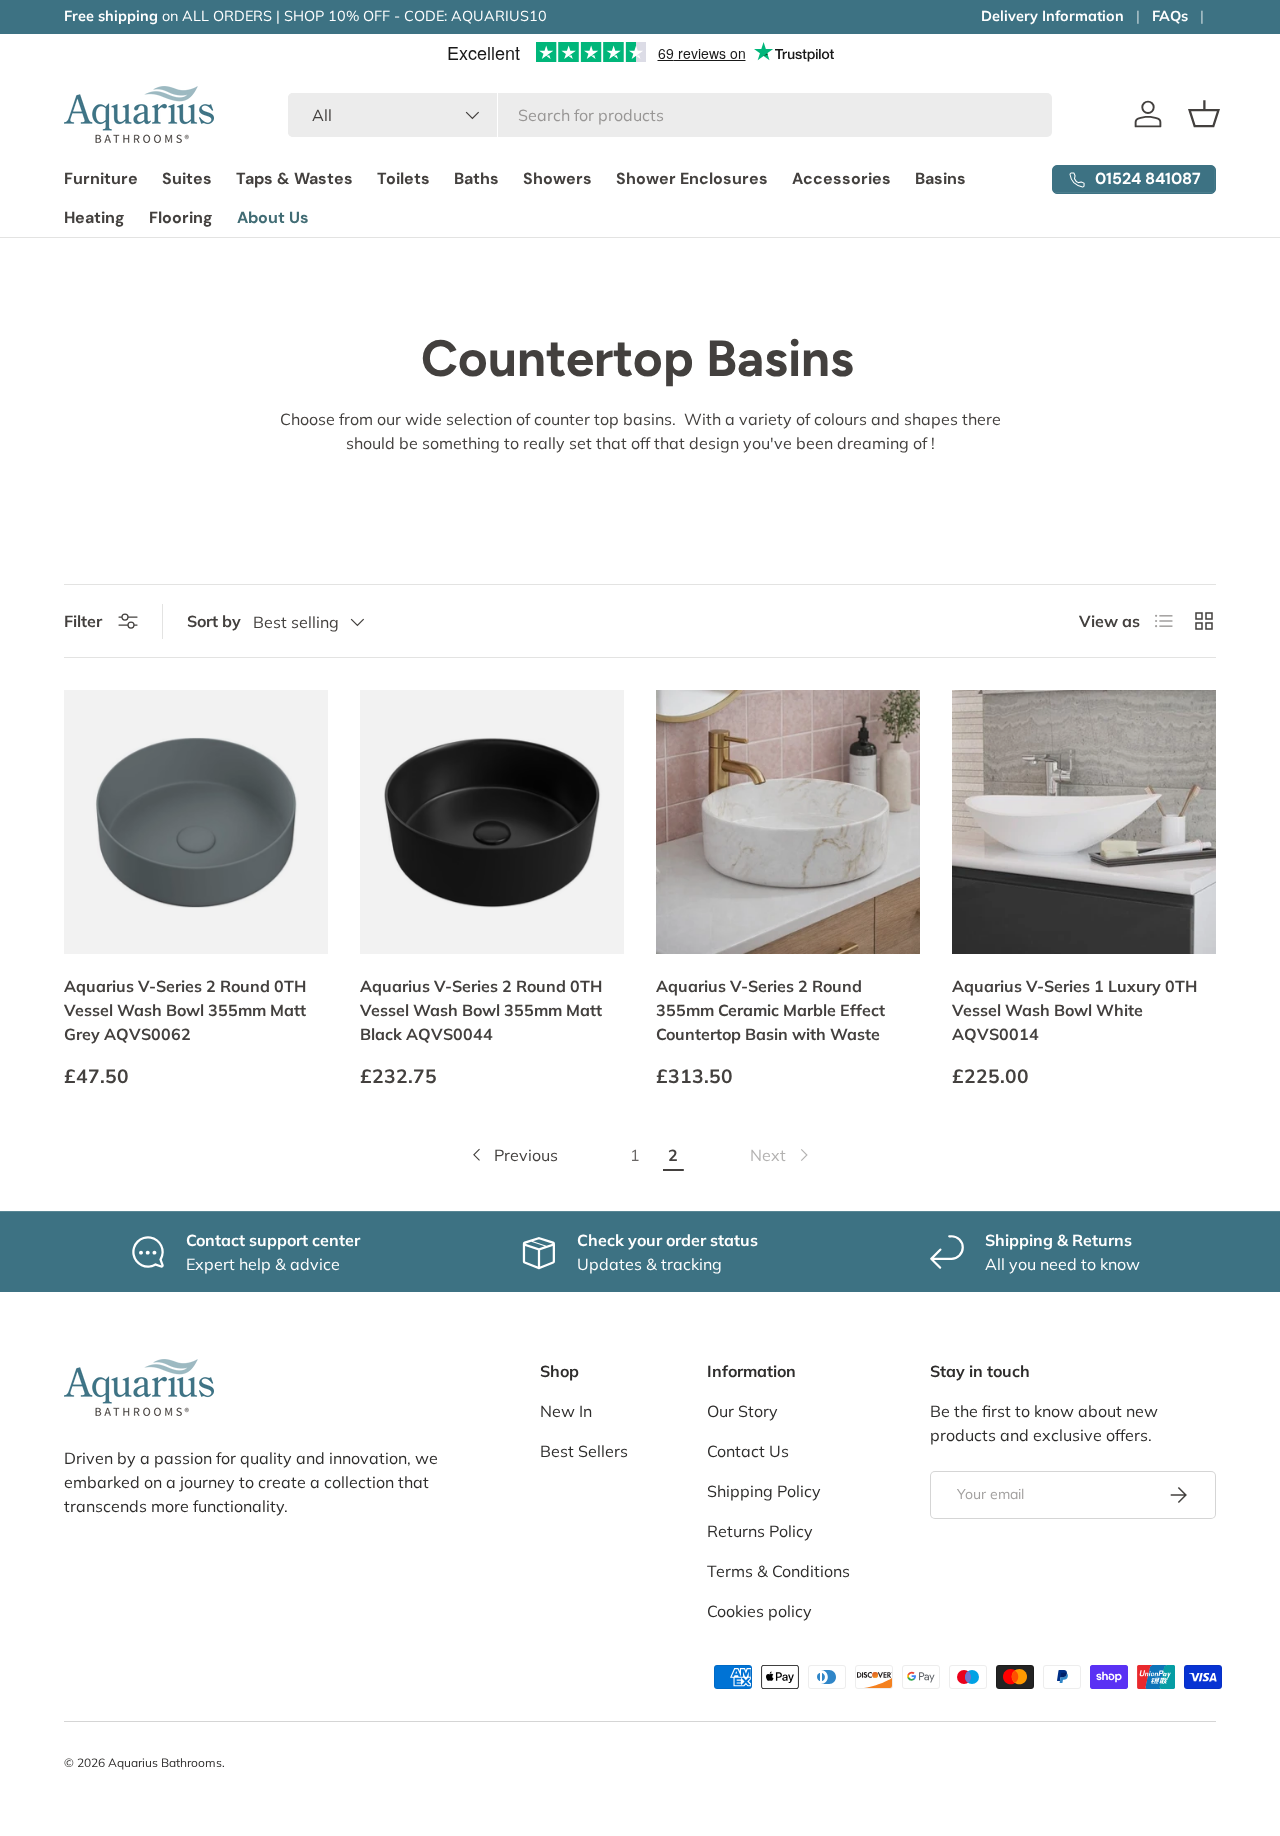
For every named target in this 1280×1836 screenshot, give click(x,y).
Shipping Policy (764, 1491)
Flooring (181, 217)
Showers (557, 178)
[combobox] (669, 115)
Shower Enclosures (692, 178)
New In (566, 1411)
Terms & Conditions (778, 1571)
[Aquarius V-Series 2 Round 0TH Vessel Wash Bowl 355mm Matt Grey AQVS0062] (196, 822)
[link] (781, 1155)
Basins (940, 178)
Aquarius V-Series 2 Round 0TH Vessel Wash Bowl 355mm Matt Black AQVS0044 (481, 1010)
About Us (273, 217)
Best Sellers (584, 1451)
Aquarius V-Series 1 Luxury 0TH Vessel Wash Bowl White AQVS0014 (1074, 1010)
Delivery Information (1052, 16)
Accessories (841, 178)
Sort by (214, 621)
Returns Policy (760, 1531)
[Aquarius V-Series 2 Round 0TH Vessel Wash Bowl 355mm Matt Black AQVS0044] (492, 822)
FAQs (1170, 16)
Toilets (403, 178)
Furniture (101, 178)
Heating (94, 217)
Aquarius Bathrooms (165, 1762)
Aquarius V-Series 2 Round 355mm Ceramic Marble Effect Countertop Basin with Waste (770, 1010)
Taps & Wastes (294, 178)
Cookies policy (759, 1611)
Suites (187, 178)
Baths (476, 178)
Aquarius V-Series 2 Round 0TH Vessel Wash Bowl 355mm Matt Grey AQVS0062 (185, 1010)
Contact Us (748, 1451)
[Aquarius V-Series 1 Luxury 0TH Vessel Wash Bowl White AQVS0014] (1084, 822)
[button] (1204, 114)
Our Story (742, 1411)
